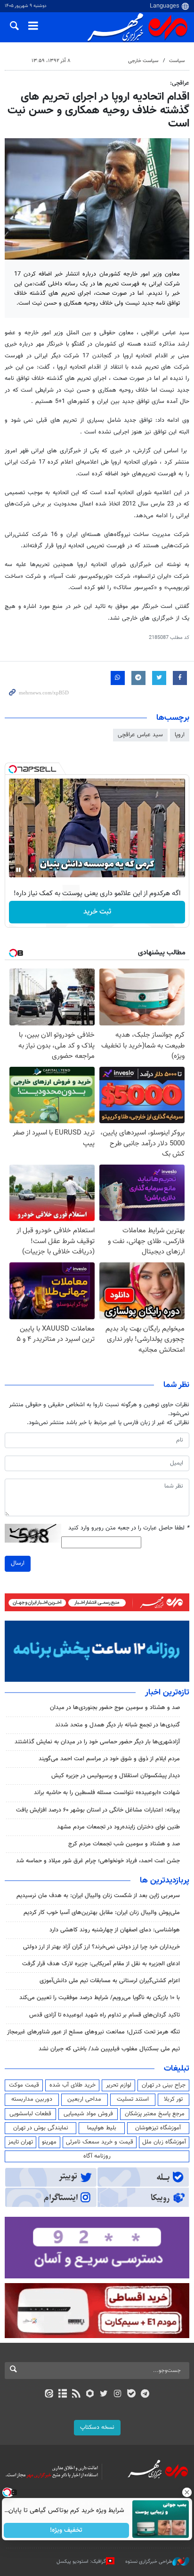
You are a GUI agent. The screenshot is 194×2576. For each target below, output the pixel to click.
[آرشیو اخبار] (62, 2395)
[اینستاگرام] (117, 2395)
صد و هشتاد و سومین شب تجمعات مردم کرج (124, 1844)
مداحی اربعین (84, 2099)
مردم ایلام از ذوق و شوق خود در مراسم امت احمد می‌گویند (109, 1759)
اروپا (180, 735)
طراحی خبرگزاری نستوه (149, 2562)
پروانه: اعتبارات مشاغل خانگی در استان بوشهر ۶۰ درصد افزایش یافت (98, 1810)
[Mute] (32, 870)
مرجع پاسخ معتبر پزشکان (155, 2114)
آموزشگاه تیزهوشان (158, 2128)
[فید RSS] (77, 2395)
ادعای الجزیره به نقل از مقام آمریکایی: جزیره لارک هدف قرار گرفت (101, 1964)
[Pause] (18, 870)
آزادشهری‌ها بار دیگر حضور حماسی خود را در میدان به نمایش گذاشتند (97, 1742)
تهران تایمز (20, 2142)
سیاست (177, 61)
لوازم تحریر (119, 2085)
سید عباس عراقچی (140, 735)
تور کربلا (173, 2099)
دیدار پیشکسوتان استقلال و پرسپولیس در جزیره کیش (116, 1776)
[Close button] (187, 2492)
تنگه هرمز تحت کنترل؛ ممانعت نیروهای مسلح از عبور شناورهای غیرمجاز (93, 2032)
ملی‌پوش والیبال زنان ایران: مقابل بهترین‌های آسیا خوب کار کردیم (102, 1913)
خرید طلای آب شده (73, 2085)
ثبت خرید (97, 912)
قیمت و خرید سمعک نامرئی (100, 2142)
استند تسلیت (133, 2099)
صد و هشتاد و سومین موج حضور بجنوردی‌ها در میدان (115, 1708)
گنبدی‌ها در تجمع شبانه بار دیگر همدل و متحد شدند (117, 1725)
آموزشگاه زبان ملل (164, 2142)
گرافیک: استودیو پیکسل (81, 2562)
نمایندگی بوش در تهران (41, 2128)
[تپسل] (13, 769)
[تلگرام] (145, 2395)
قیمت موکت (24, 2085)
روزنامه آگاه (97, 2156)
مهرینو (49, 2142)
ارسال (18, 1563)
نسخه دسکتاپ (97, 2427)
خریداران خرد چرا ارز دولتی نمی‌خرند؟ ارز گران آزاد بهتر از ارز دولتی (101, 1947)
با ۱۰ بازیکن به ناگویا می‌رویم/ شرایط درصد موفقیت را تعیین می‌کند (100, 1998)
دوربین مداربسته (32, 2099)
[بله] (131, 2395)
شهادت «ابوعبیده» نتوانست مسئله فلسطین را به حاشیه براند (107, 1793)
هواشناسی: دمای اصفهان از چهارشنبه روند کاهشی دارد (115, 1930)
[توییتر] (104, 2395)
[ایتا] (49, 2395)
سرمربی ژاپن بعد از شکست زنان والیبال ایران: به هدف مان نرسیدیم (98, 1896)
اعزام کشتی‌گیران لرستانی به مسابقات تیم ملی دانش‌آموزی (110, 1981)
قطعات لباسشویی (30, 2114)
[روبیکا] (90, 2395)
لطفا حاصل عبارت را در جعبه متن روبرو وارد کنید (129, 1528)
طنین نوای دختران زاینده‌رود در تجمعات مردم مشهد (118, 1827)
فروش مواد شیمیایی (88, 2114)
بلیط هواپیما (102, 2128)
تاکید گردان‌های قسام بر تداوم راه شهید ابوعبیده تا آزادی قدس (105, 2015)
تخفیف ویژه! (67, 2530)
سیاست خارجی (143, 61)
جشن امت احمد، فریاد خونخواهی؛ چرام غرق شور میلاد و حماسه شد (98, 1861)
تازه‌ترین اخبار (167, 1693)
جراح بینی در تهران (164, 2085)
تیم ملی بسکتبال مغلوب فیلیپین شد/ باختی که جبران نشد (109, 2049)
